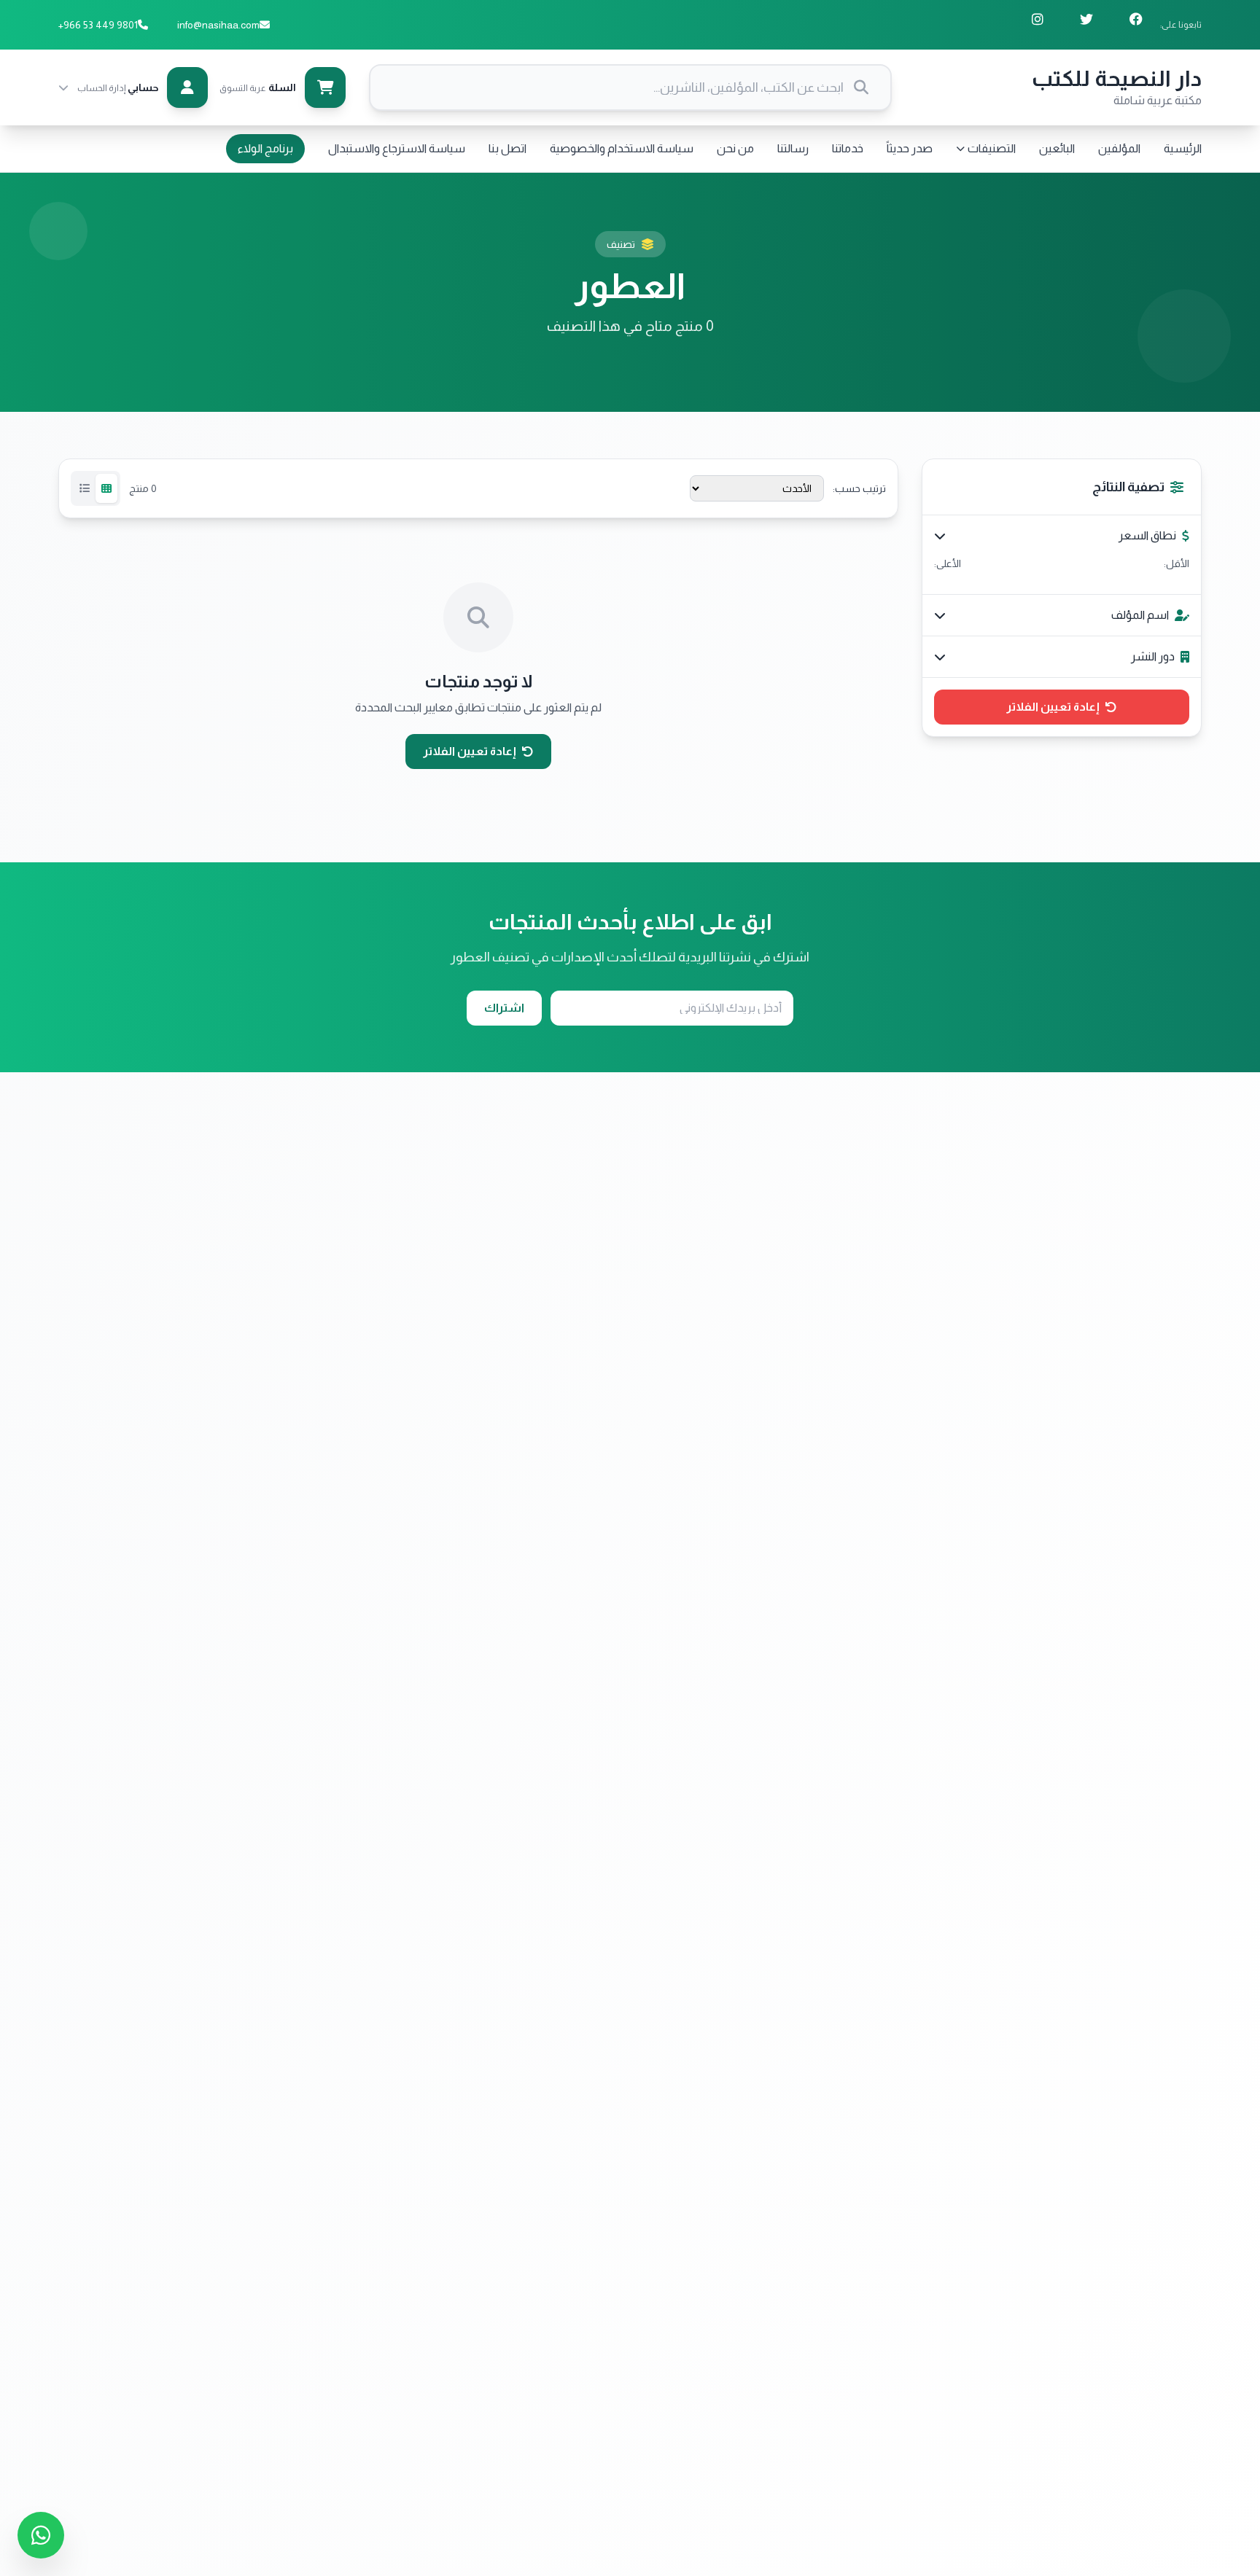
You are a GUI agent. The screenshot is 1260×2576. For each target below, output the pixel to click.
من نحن (735, 148)
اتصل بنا (507, 148)
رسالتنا (793, 148)
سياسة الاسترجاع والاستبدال (397, 148)
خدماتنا (848, 148)
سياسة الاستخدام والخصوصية (622, 148)
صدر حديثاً (910, 148)
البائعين (1057, 148)
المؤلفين (1119, 148)
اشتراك (504, 1008)
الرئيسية (1183, 148)
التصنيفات (992, 148)
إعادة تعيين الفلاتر (1053, 707)
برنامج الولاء (265, 148)
